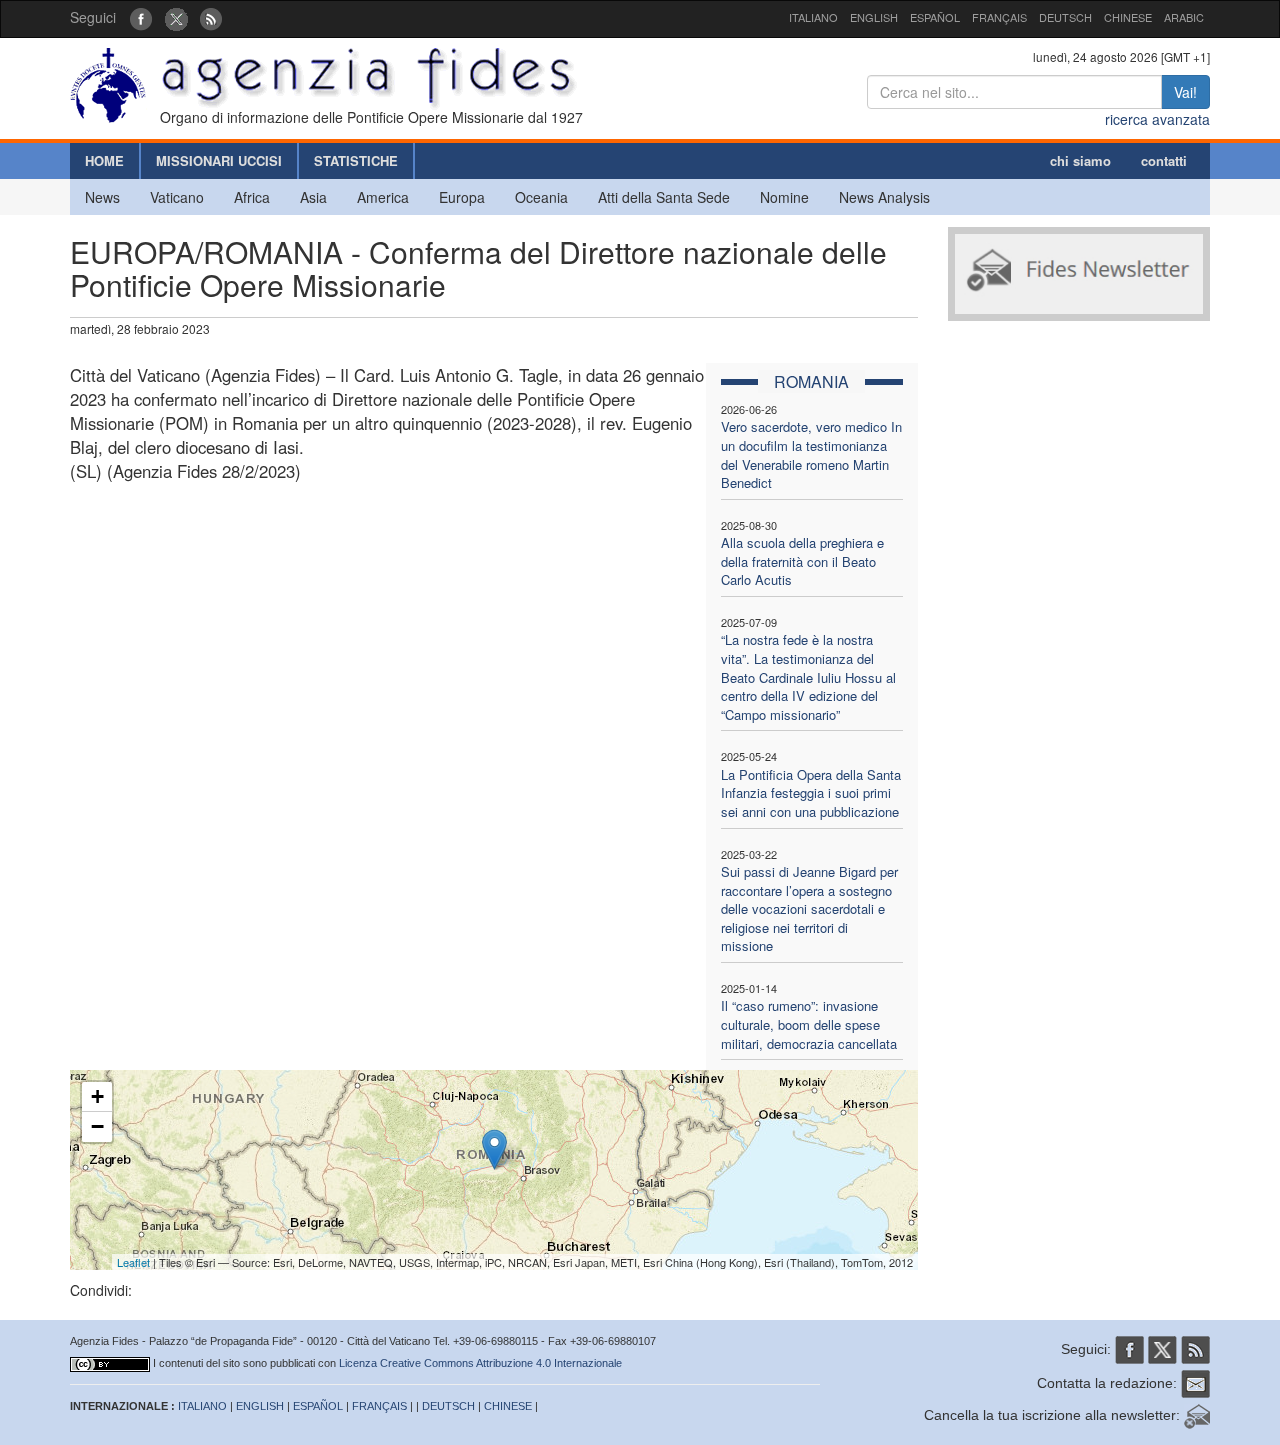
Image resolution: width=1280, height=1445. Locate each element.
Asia (313, 197)
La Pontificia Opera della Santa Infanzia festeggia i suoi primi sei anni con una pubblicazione (811, 793)
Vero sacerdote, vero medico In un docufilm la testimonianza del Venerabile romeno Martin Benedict (811, 454)
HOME (104, 160)
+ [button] (97, 1096)
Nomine (784, 197)
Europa (462, 197)
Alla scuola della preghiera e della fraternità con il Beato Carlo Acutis (802, 561)
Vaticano (177, 197)
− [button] (97, 1126)
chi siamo (1080, 160)
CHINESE (1128, 17)
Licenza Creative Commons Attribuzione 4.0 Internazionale (480, 1363)
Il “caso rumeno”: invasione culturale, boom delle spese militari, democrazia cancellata (809, 1024)
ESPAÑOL (935, 17)
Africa (252, 197)
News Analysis (884, 197)
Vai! (1185, 92)
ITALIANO (813, 17)
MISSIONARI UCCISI (219, 160)
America (383, 197)
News (102, 197)
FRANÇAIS (999, 17)
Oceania (541, 197)
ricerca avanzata (1157, 119)
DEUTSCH (1065, 17)
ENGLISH (874, 17)
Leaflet (133, 1262)
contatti (1164, 160)
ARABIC (1184, 17)
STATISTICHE (356, 160)
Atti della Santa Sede (664, 197)
